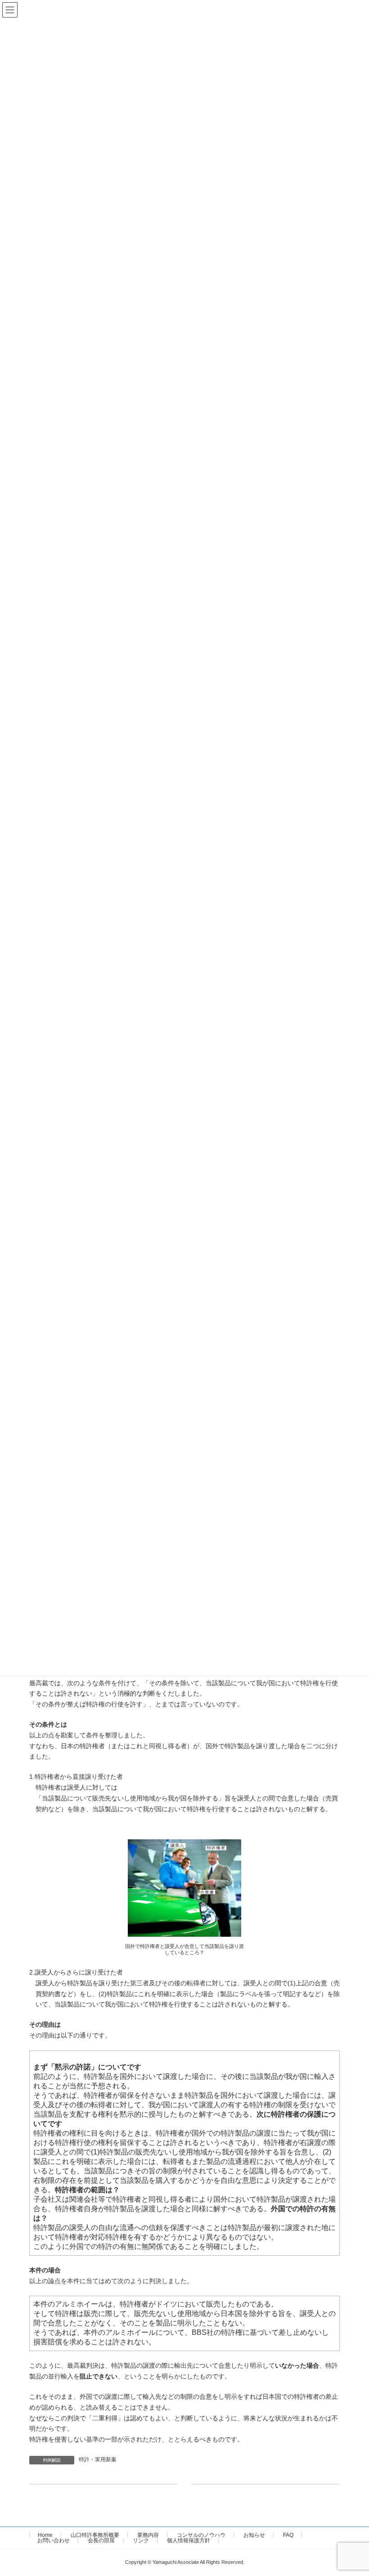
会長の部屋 (101, 2540)
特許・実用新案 (98, 2459)
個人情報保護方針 (189, 2540)
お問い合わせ (54, 2540)
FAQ (288, 2535)
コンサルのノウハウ (201, 2535)
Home (45, 2535)
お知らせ (254, 2535)
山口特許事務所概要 (95, 2535)
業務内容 (148, 2535)
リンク (141, 2540)
